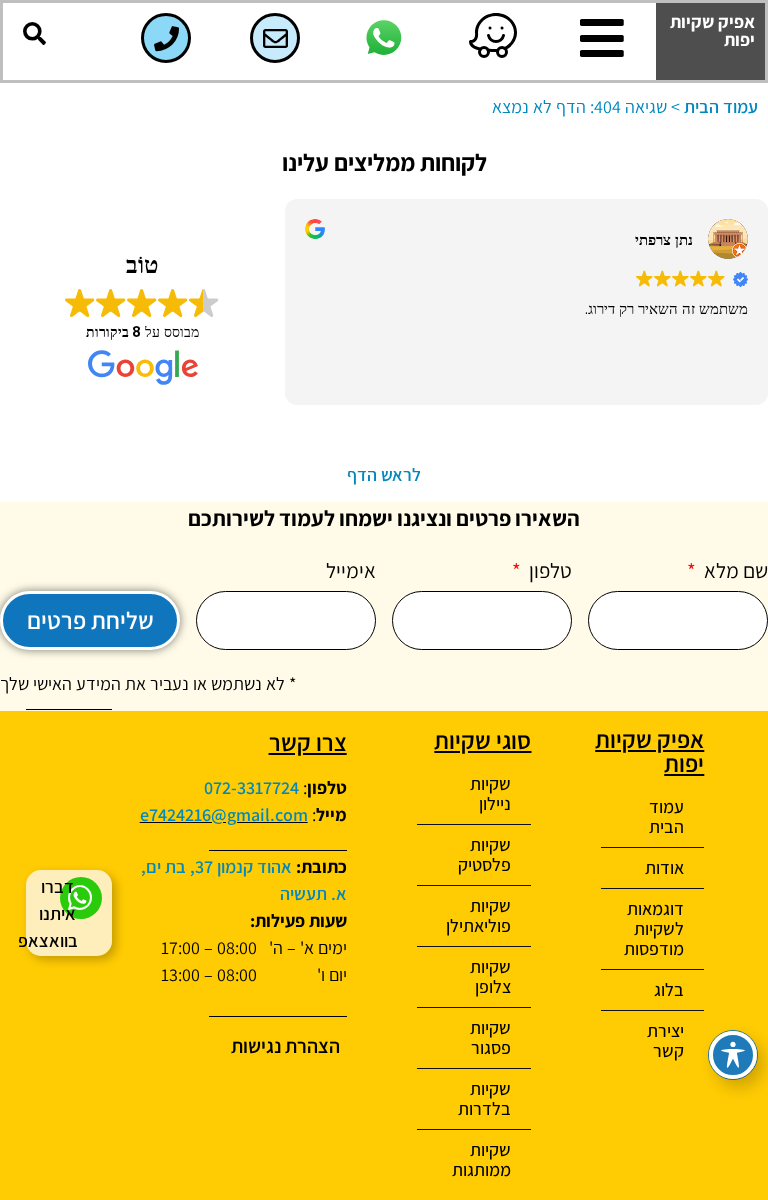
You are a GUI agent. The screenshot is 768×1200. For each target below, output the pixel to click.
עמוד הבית (721, 106)
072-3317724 (251, 787)
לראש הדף (384, 474)
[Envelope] (275, 38)
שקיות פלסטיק (484, 854)
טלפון (548, 572)
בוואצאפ (48, 940)
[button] (34, 34)
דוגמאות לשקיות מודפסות (654, 928)
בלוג (669, 989)
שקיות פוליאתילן (478, 915)
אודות (664, 867)
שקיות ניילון (490, 793)
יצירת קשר (665, 1040)
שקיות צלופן (490, 976)
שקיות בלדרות (484, 1098)
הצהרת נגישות (285, 1046)
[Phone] (166, 38)
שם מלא (734, 572)
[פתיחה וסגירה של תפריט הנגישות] (733, 1055)
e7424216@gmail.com (224, 814)
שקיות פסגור (490, 1037)
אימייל (351, 572)
